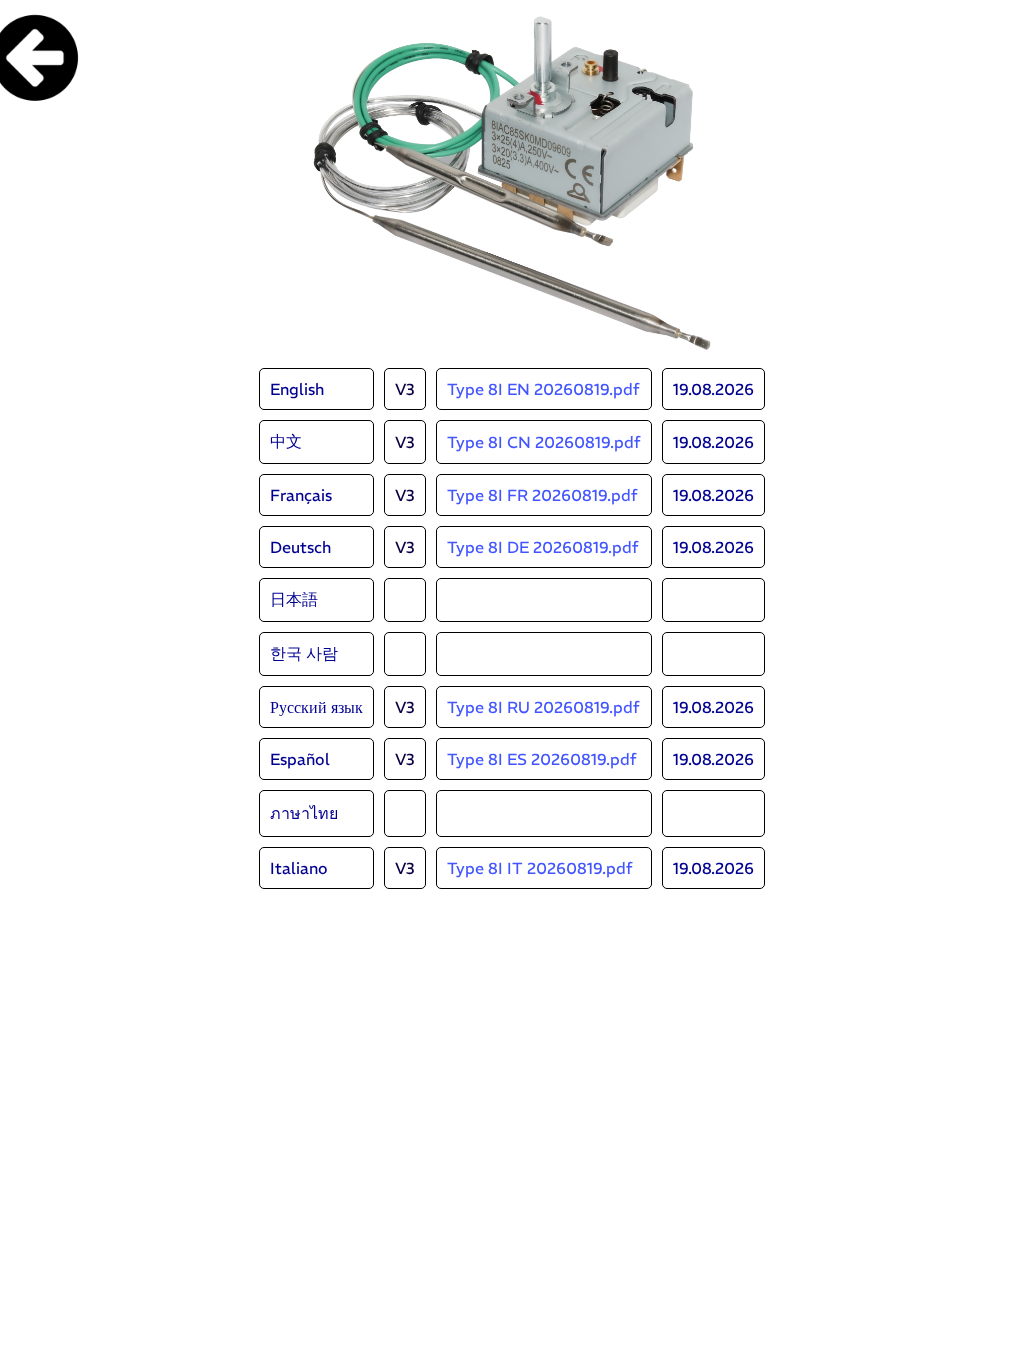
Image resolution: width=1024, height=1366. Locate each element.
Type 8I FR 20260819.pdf (542, 495)
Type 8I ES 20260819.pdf (542, 759)
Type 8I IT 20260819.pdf (540, 868)
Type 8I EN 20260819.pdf (543, 389)
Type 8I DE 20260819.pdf (543, 547)
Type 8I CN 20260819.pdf (544, 442)
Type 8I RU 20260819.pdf (543, 707)
